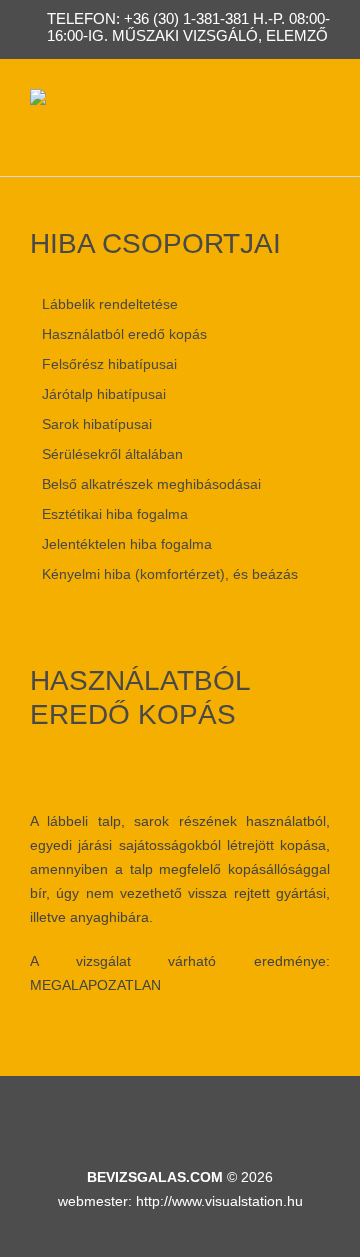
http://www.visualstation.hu (219, 1201)
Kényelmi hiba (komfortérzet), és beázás (170, 574)
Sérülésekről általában (112, 454)
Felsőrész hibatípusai (109, 364)
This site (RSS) (163, 1117)
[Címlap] (38, 101)
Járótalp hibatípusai (104, 394)
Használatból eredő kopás (124, 334)
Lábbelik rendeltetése (110, 304)
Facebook (120, 1117)
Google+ (249, 1117)
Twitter (206, 1117)
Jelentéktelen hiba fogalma (127, 544)
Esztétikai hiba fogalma (115, 514)
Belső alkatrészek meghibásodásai (151, 484)
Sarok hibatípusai (97, 424)
